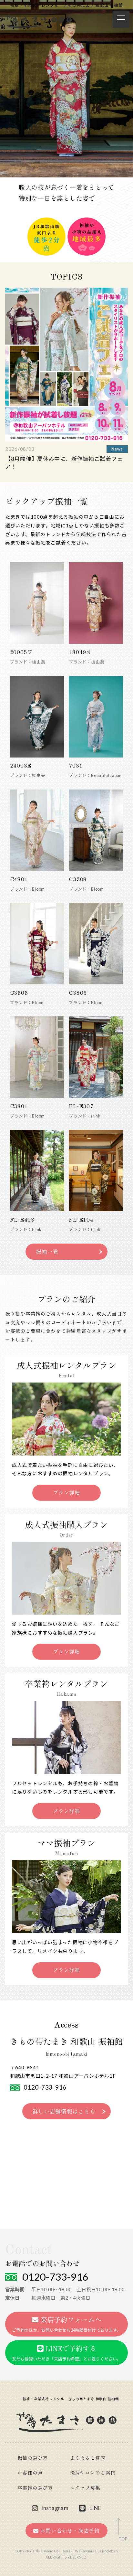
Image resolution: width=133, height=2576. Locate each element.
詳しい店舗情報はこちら (64, 2112)
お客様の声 (30, 2473)
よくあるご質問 (88, 2459)
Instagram (55, 2508)
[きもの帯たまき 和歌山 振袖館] (38, 21)
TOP (123, 2539)
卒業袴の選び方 (35, 2489)
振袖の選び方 (33, 2459)
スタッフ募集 (85, 2489)
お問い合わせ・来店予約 (69, 2531)
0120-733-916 (45, 2087)
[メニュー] (121, 19)
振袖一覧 (47, 1252)
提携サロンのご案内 (93, 2473)
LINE (95, 2508)
